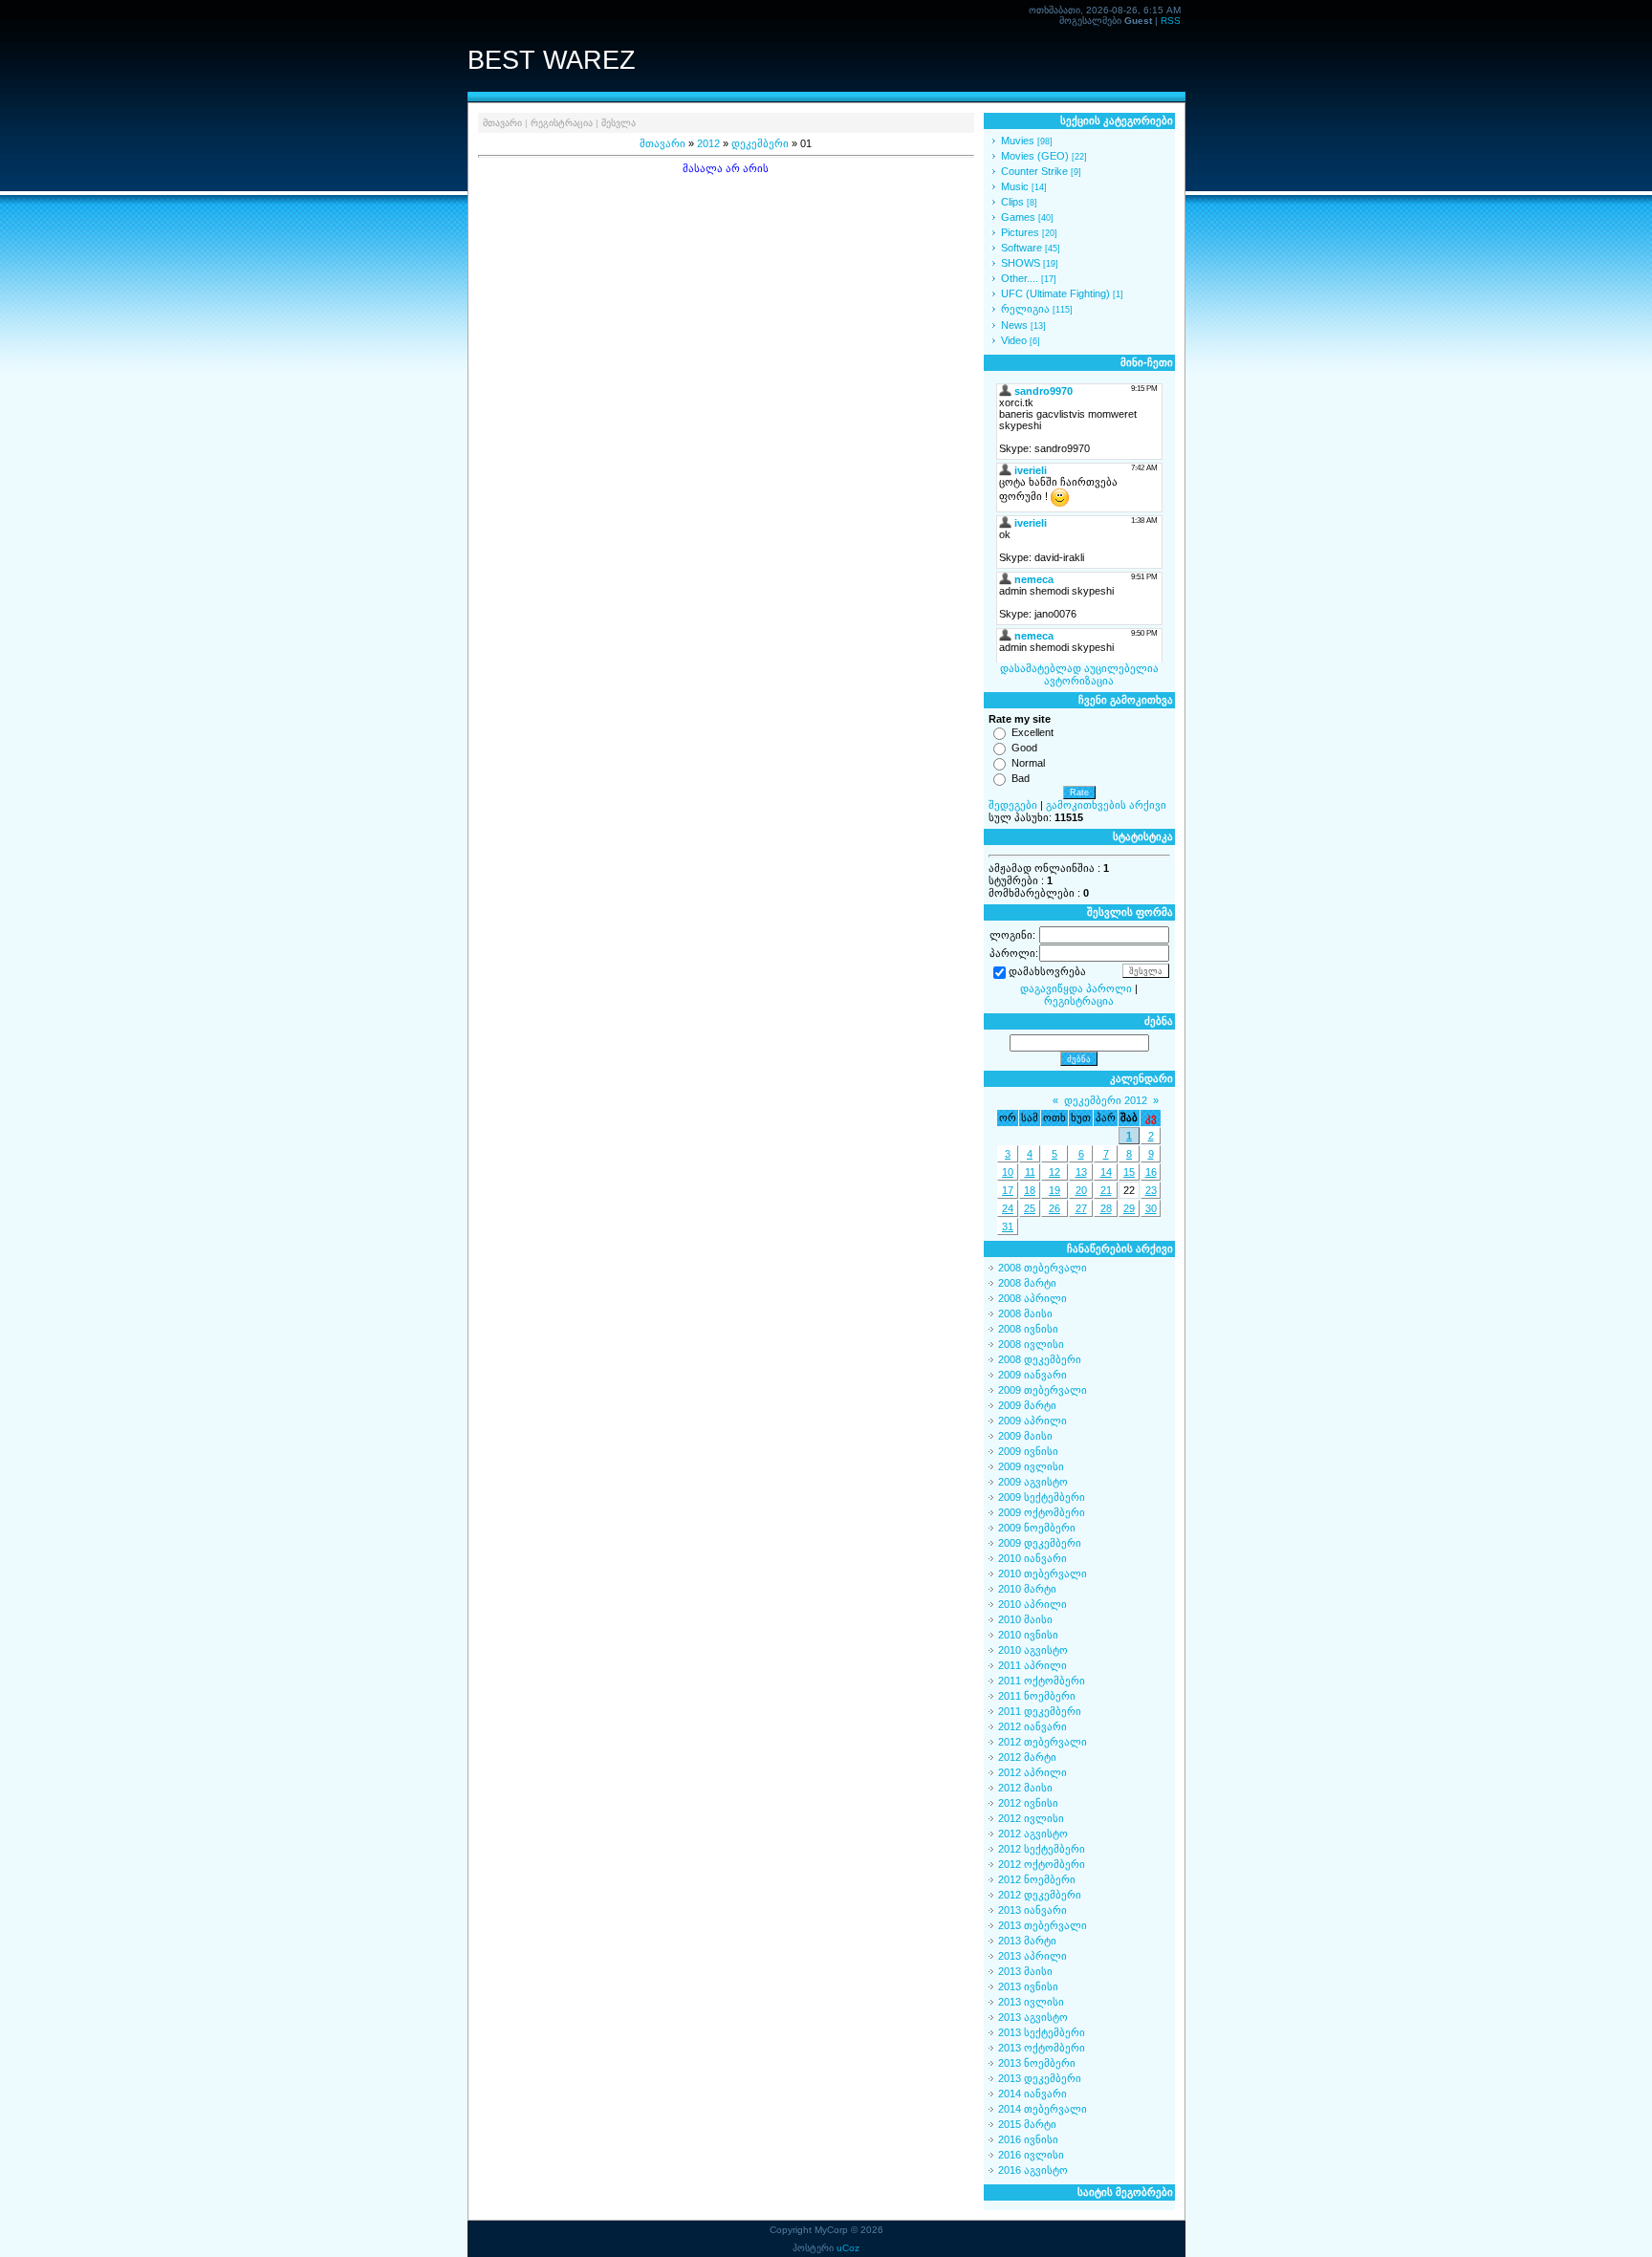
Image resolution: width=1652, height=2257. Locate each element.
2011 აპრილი (1032, 1665)
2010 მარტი (1027, 1589)
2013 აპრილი (1032, 1956)
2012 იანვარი (1032, 1726)
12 (1054, 1172)
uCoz (848, 2248)
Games (1018, 217)
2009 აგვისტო (1033, 1482)
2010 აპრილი (1032, 1604)
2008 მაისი (1025, 1313)
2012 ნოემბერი (1037, 1879)
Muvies (1018, 141)
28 (1106, 1208)
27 (1081, 1208)
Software (1022, 248)
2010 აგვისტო (1033, 1650)
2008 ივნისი (1028, 1329)
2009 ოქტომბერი (1042, 1512)
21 (1106, 1190)
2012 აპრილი (1032, 1772)
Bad (1021, 778)
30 (1151, 1208)
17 (1008, 1190)
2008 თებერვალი (1043, 1268)
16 (1151, 1172)
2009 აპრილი (1032, 1421)
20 (1081, 1190)
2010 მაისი (1025, 1619)
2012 (708, 143)
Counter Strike (1034, 171)
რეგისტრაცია (562, 123)
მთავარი (502, 123)
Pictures (1020, 232)
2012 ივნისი (1028, 1803)
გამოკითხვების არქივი (1106, 805)
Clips (1012, 202)
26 (1054, 1208)
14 (1106, 1172)
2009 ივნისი (1028, 1451)
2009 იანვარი (1032, 1375)
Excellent (1032, 732)
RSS (1171, 21)
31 (1008, 1226)
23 (1151, 1190)
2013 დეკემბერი (1040, 2078)
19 (1054, 1190)
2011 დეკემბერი (1040, 1711)
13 (1081, 1172)
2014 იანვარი (1032, 2094)
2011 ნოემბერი (1037, 1696)
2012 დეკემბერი (1040, 1895)
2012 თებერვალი (1043, 1742)
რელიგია (1025, 309)
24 (1008, 1208)
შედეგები (1013, 805)
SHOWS (1021, 263)
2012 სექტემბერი (1042, 1849)
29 (1129, 1208)
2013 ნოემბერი (1037, 2063)
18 (1030, 1190)
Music (1015, 186)
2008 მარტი (1027, 1283)
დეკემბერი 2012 (1106, 1100)
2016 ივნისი (1028, 2139)
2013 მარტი (1027, 1941)
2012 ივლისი (1031, 1818)
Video (1014, 340)
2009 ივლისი (1031, 1466)
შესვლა (619, 123)
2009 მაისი (1025, 1436)
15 (1129, 1172)
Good (1024, 748)
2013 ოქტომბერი (1042, 2048)
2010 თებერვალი (1043, 1573)
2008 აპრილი (1032, 1298)
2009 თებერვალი (1043, 1390)
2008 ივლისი (1031, 1344)
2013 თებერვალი (1043, 1925)
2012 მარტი (1027, 1757)
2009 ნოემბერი (1037, 1528)
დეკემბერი (760, 143)
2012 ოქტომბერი (1042, 1864)
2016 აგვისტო (1033, 2170)
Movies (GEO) (1035, 156)
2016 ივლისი (1031, 2155)
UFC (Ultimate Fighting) (1055, 293)
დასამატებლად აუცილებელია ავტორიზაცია (1079, 674)
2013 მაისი (1025, 1971)
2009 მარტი (1027, 1405)
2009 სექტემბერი (1042, 1497)
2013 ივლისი (1031, 2002)
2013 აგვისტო (1033, 2017)
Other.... (1020, 278)
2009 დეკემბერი (1040, 1543)
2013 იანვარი (1032, 1910)
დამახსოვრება (1047, 972)
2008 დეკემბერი (1040, 1359)
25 (1030, 1208)
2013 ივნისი (1028, 1986)
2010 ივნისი (1028, 1635)
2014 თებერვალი (1043, 2109)
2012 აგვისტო (1033, 1834)
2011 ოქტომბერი (1042, 1681)
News (1014, 325)
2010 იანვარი (1032, 1558)
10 (1008, 1172)
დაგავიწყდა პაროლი (1076, 988)
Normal (1028, 763)
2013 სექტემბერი (1042, 2032)
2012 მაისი (1025, 1788)
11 (1030, 1172)
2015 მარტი (1027, 2124)
